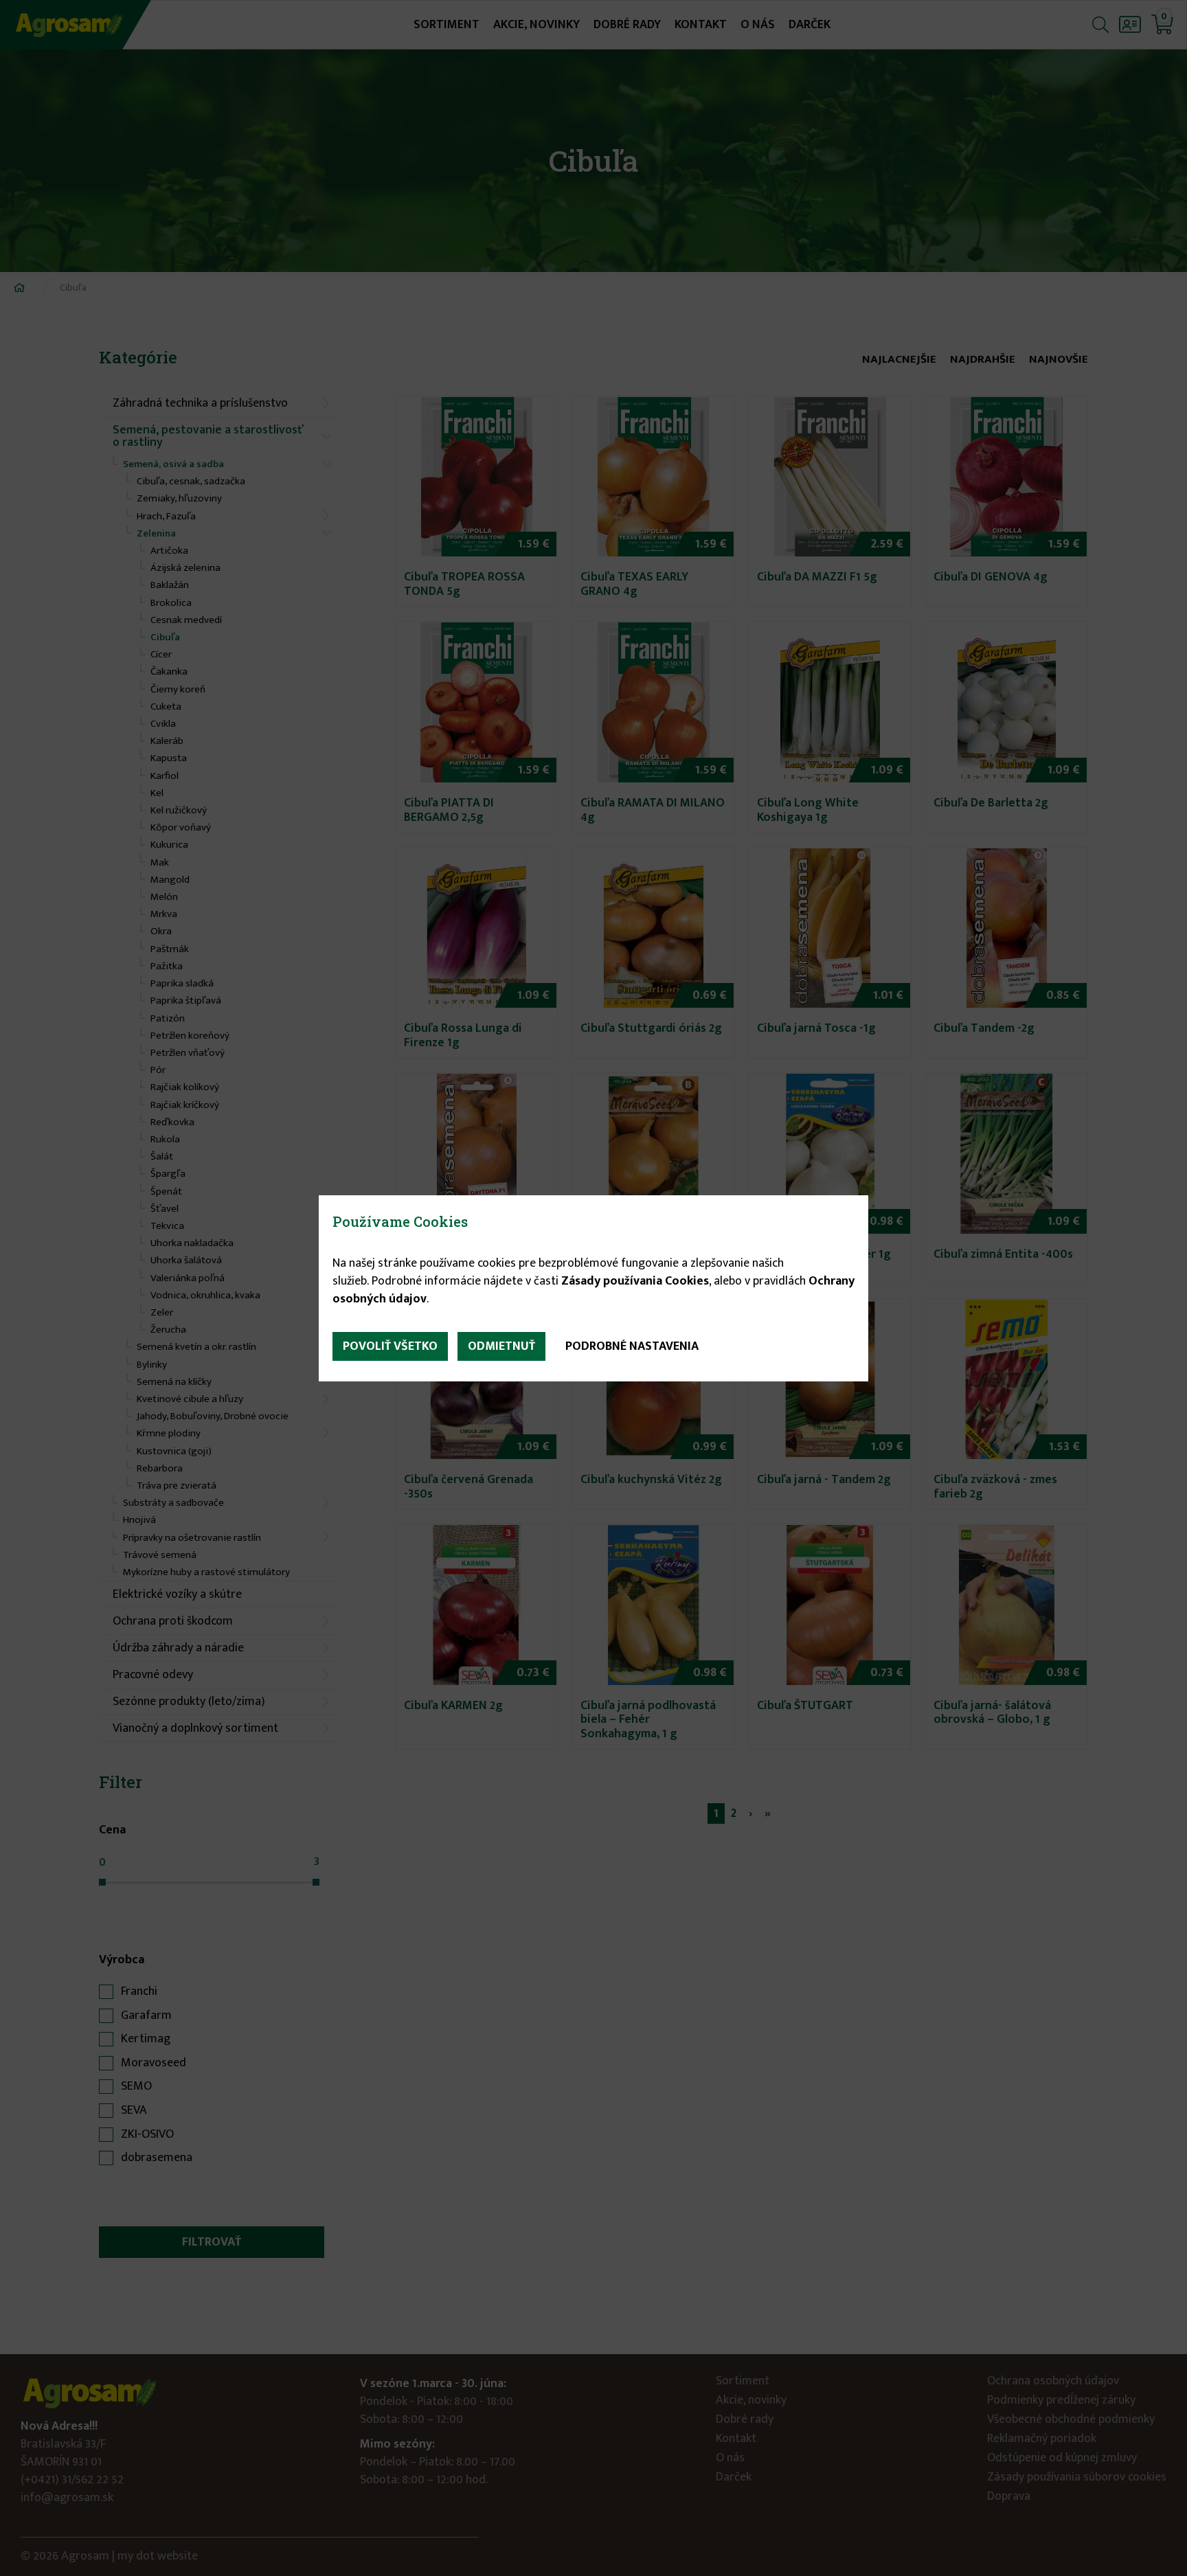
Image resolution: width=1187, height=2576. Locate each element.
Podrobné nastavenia (632, 1346)
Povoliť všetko (390, 1346)
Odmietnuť (501, 1346)
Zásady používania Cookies (635, 1281)
